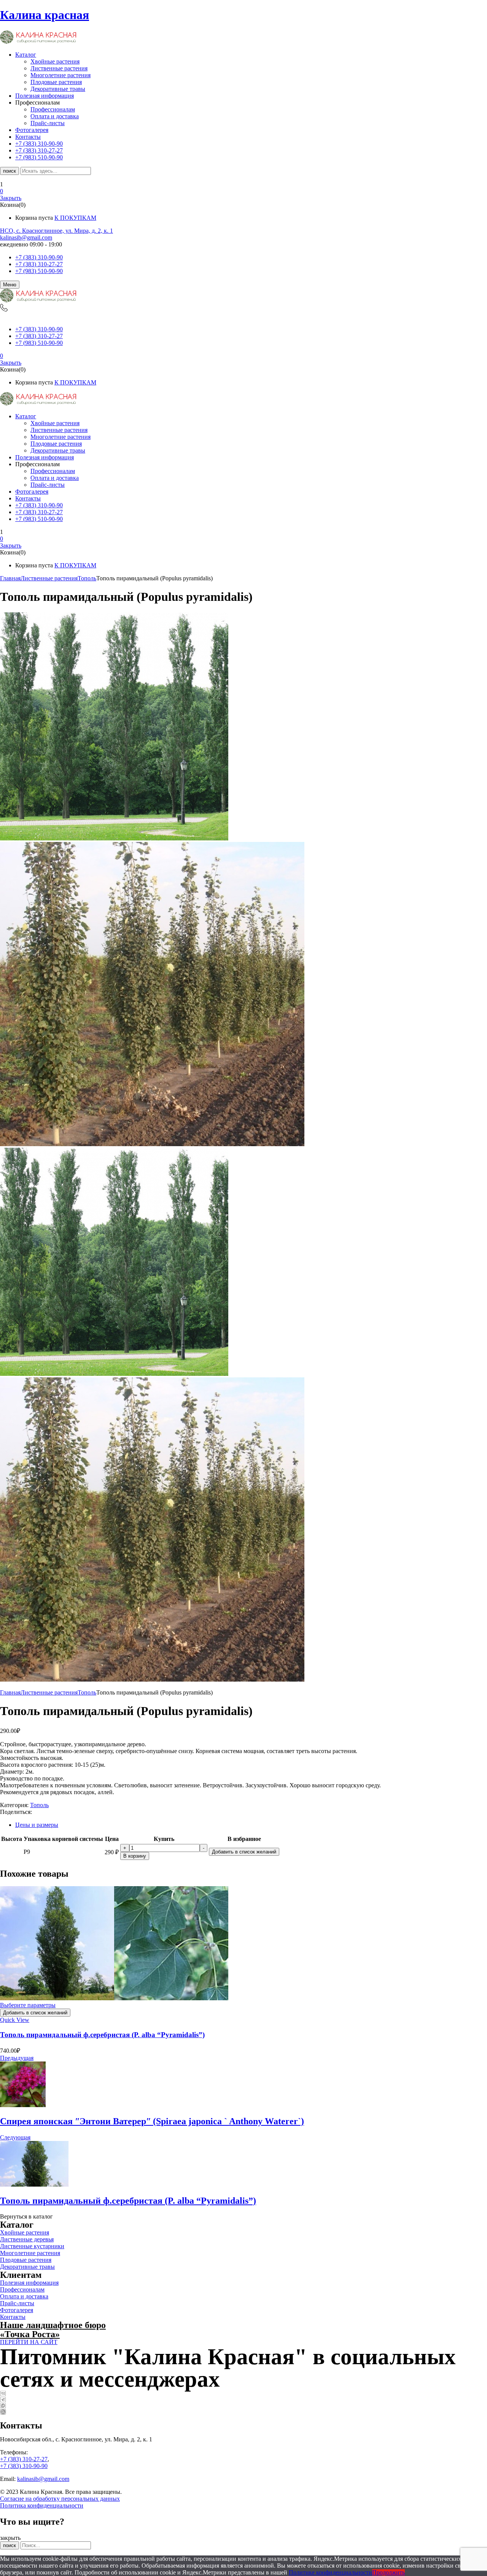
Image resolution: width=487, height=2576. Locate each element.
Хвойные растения (55, 61)
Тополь (87, 578)
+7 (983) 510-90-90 (39, 271)
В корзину (135, 1856)
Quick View (15, 2020)
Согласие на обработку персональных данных (60, 2499)
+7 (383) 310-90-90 (39, 257)
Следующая (15, 2137)
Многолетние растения (60, 75)
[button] (243, 191)
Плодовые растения (56, 82)
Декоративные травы (58, 89)
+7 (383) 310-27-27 (39, 264)
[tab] (251, 1825)
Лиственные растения (59, 68)
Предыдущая (17, 2058)
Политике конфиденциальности (330, 2572)
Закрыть (11, 198)
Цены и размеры (37, 1825)
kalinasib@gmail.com (26, 237)
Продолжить (388, 2572)
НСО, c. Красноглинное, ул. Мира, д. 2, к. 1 (56, 231)
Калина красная (45, 15)
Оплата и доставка (55, 116)
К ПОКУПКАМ (75, 218)
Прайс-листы (48, 123)
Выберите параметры (28, 2005)
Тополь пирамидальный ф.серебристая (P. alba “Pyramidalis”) (102, 2035)
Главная (10, 578)
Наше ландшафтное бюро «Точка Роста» (53, 2330)
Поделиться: (16, 1812)
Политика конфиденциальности (42, 2505)
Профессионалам (53, 109)
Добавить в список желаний (244, 1852)
